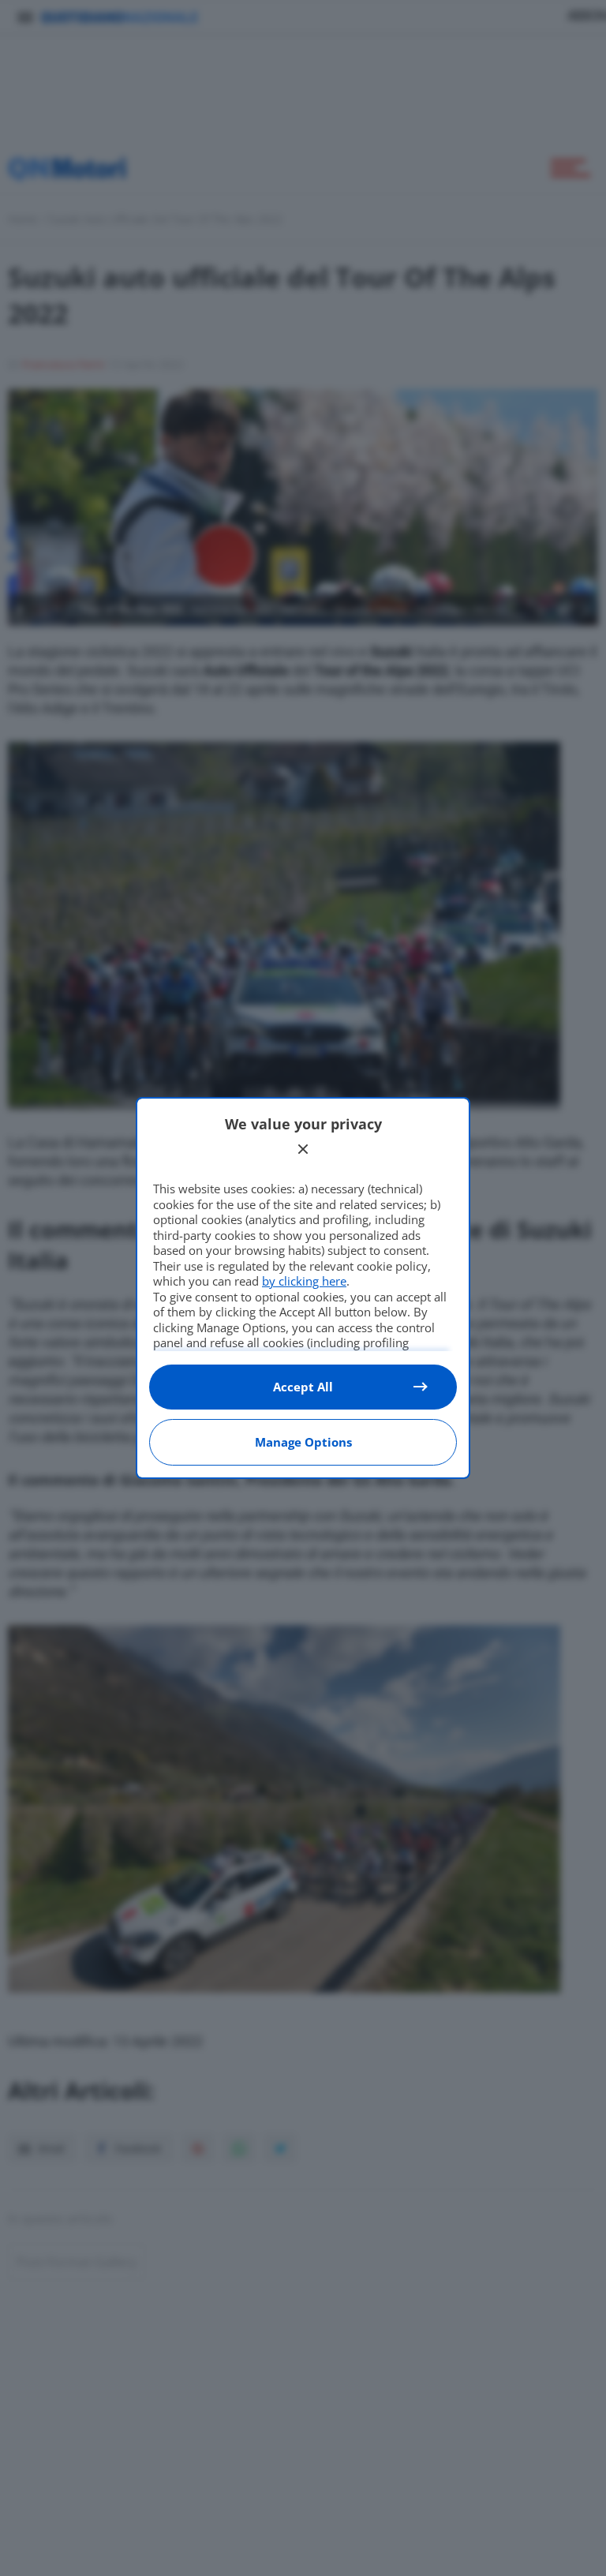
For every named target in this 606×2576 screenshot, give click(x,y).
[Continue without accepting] (303, 1149)
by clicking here (304, 1281)
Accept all (303, 1387)
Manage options (303, 1442)
